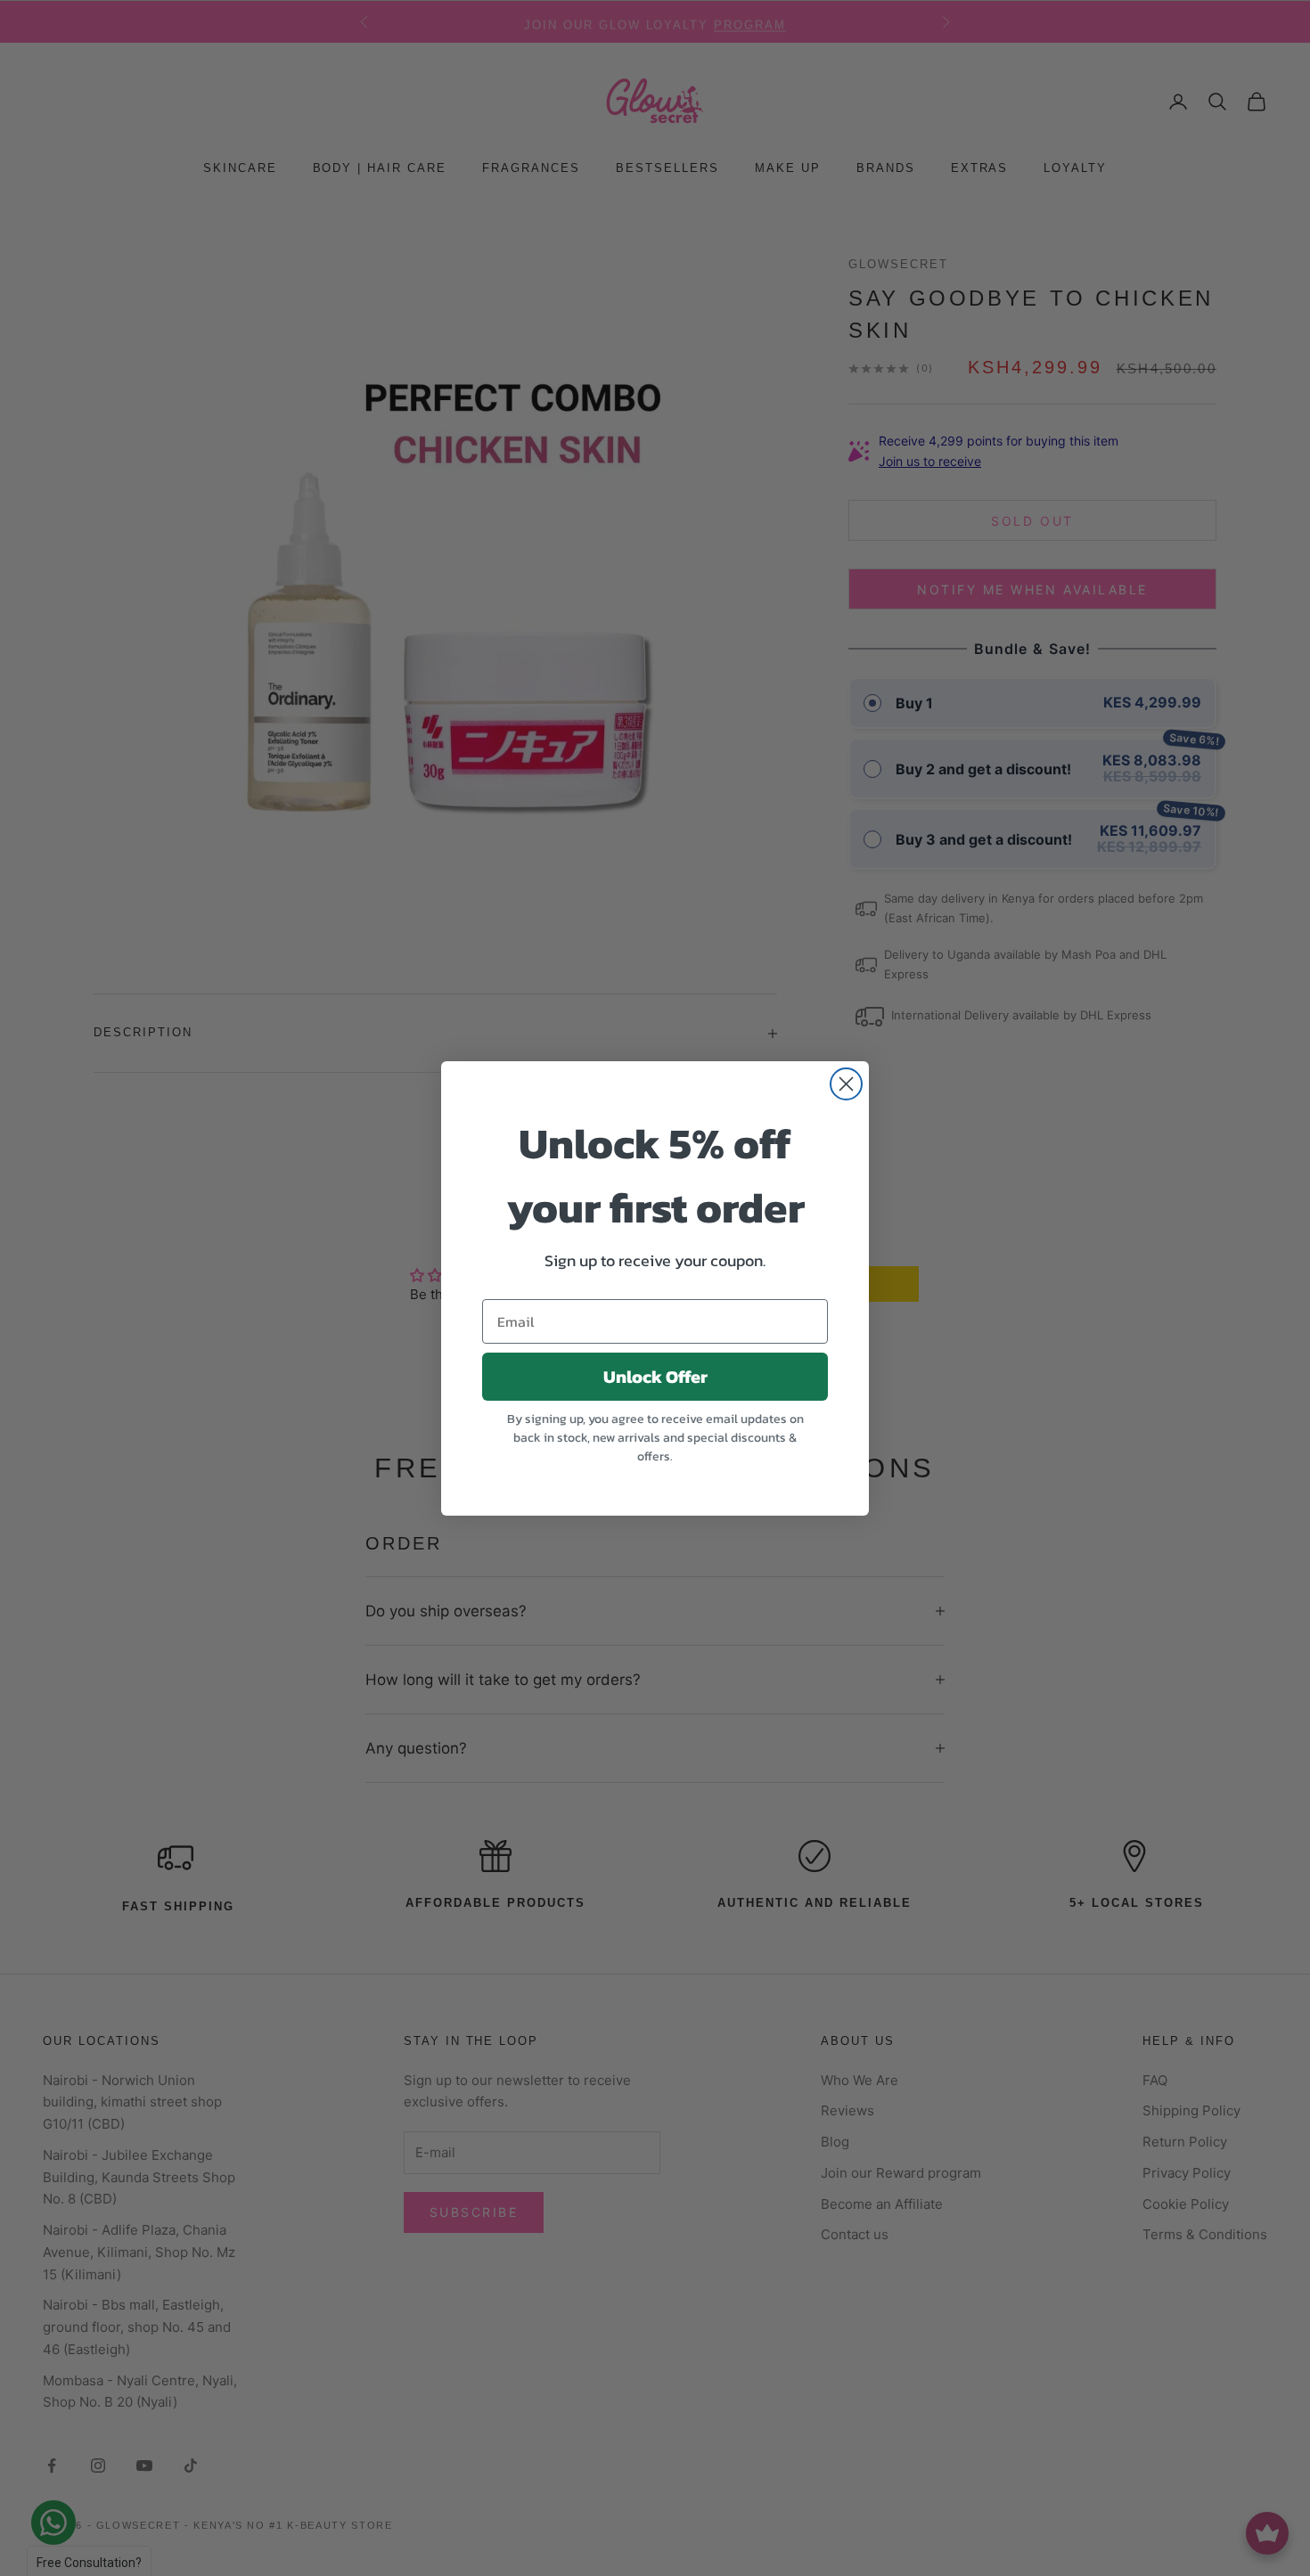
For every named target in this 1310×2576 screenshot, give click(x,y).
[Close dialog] (846, 1084)
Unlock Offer (655, 1377)
